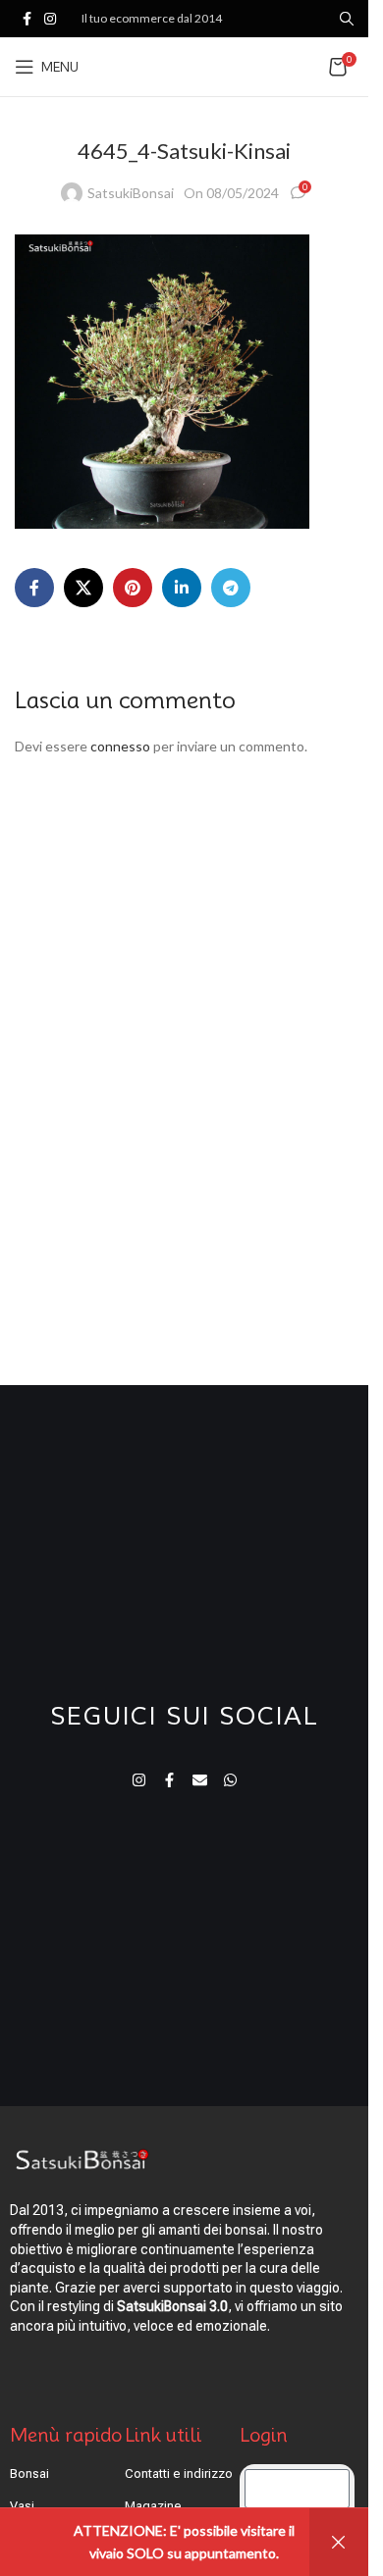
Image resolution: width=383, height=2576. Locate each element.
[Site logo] (186, 65)
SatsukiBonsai (131, 193)
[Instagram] (139, 1780)
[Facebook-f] (169, 1780)
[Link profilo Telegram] (231, 588)
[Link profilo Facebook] (27, 19)
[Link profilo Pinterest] (133, 588)
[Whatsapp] (230, 1780)
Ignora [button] (339, 2542)
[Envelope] (200, 1780)
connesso (120, 746)
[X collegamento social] (83, 588)
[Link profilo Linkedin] (182, 588)
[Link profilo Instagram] (50, 19)
